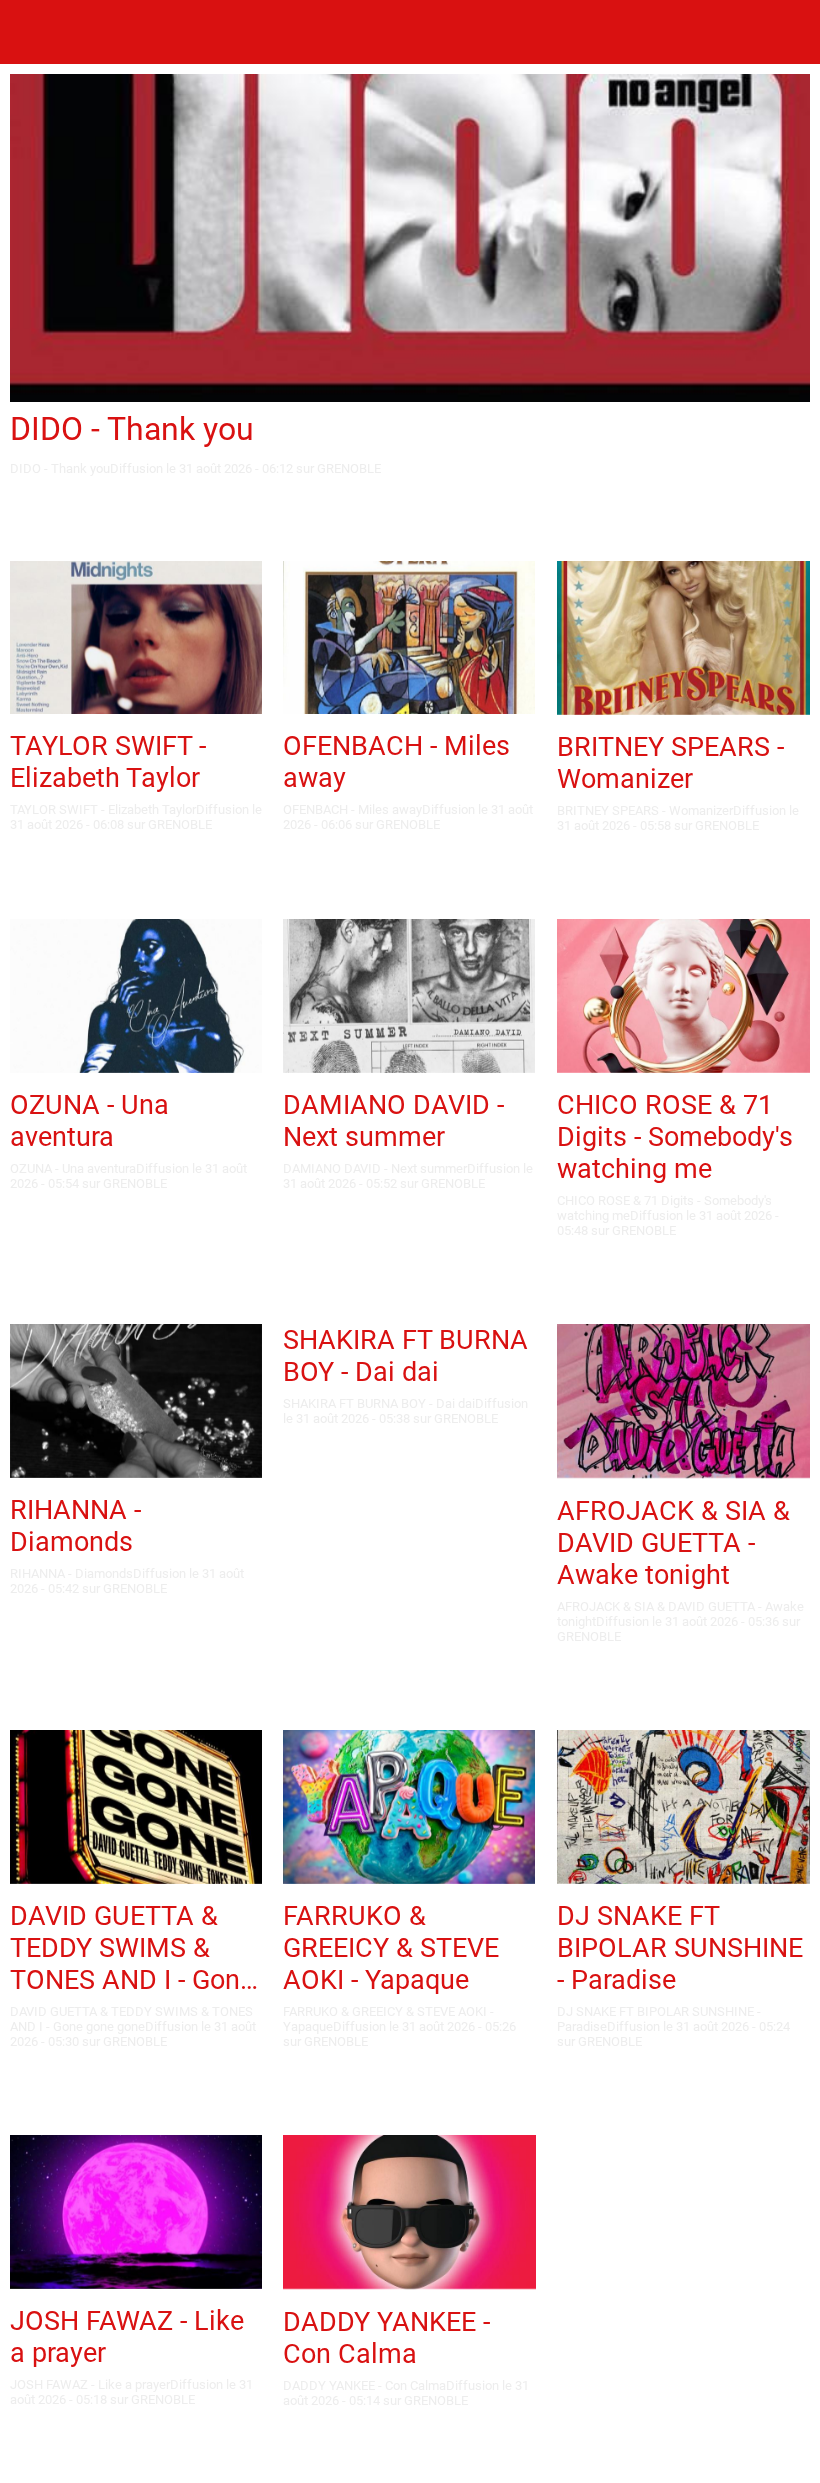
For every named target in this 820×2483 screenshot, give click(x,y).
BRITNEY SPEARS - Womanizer (670, 763)
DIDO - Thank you (132, 429)
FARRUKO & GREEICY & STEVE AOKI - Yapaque (391, 1948)
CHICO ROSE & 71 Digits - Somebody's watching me (675, 1137)
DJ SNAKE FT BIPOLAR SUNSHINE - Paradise (680, 1948)
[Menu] (32, 32)
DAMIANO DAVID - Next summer (393, 1121)
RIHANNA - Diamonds (75, 1526)
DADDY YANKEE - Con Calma (386, 2338)
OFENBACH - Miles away (396, 762)
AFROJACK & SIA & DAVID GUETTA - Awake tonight (673, 1543)
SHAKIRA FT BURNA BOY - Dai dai (405, 1356)
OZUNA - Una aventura (89, 1121)
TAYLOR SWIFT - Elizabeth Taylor (108, 762)
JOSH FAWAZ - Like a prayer (127, 2337)
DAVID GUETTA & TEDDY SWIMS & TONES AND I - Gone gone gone (132, 1948)
